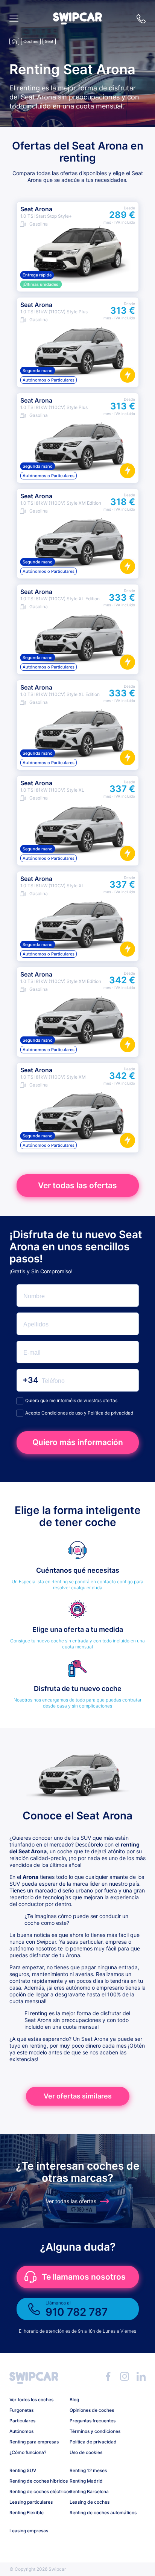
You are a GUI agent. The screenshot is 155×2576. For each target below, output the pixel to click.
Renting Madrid (86, 2481)
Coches (31, 41)
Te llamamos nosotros (84, 2277)
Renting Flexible (27, 2513)
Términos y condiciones (95, 2431)
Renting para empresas (34, 2442)
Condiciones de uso (62, 1413)
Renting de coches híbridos (37, 2481)
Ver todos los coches (31, 2400)
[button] (77, 22)
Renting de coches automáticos (97, 2513)
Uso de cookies (86, 2452)
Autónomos (21, 2431)
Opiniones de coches (92, 2410)
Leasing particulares (31, 2502)
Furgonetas (21, 2410)
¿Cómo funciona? (28, 2452)
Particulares (22, 2421)
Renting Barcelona (89, 2491)
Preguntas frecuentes (93, 2421)
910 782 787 (141, 19)
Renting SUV (23, 2470)
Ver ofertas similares (78, 2096)
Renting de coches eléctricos (37, 2491)
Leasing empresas (29, 2531)
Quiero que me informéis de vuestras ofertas (71, 1400)
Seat (49, 41)
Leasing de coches (90, 2502)
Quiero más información (78, 1442)
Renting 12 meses (88, 2470)
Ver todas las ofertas (77, 1185)
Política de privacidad (110, 1413)
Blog (74, 2400)
